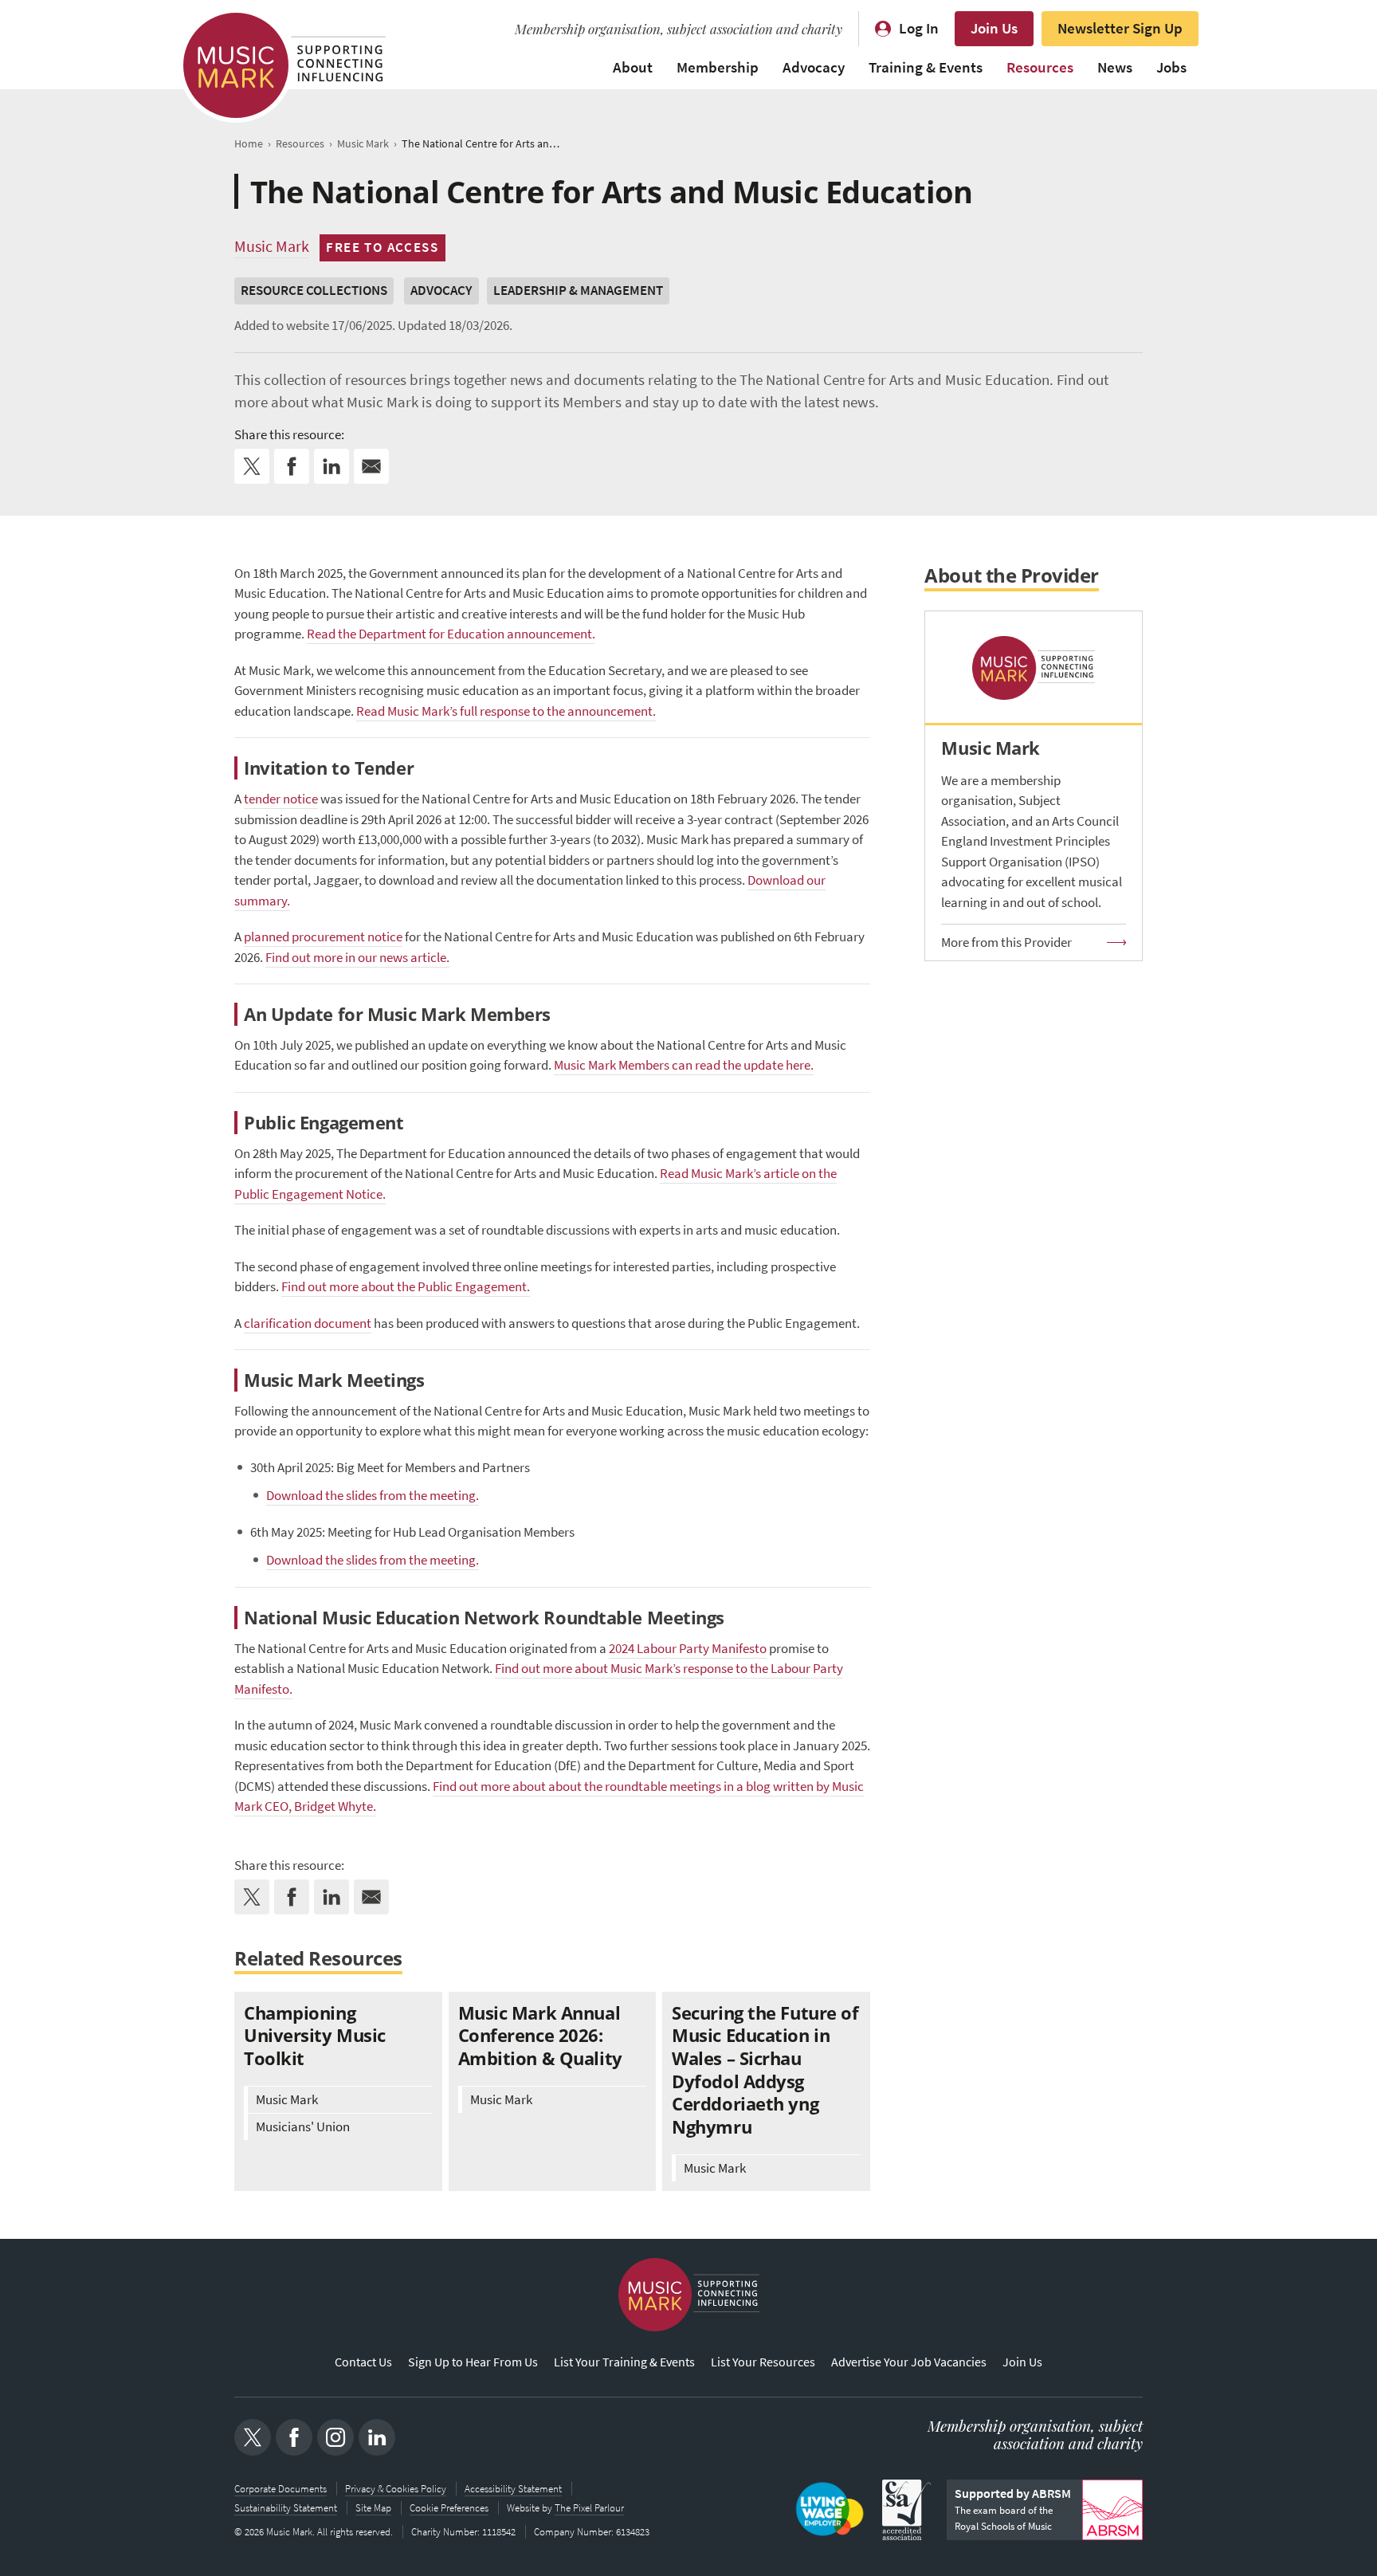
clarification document (308, 1323)
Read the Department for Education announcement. (451, 634)
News (1115, 67)
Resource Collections (314, 291)
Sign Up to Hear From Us (473, 2362)
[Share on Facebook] (292, 466)
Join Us (994, 28)
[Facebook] (294, 2437)
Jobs (1171, 67)
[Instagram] (335, 2437)
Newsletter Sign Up (1120, 28)
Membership (718, 67)
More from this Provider (1006, 942)
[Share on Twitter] (252, 466)
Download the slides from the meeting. (373, 1496)
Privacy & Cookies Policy (396, 2489)
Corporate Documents (280, 2489)
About (633, 67)
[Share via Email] (371, 466)
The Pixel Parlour (589, 2508)
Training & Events (926, 67)
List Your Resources (763, 2362)
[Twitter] (253, 2437)
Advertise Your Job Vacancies (909, 2362)
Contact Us (363, 2362)
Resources (1040, 67)
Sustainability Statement (286, 2508)
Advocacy (814, 67)
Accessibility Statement (513, 2489)
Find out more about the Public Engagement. (406, 1287)
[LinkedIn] (377, 2437)
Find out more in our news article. (357, 958)
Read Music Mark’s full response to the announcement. (506, 711)
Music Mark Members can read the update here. (684, 1065)
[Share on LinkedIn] (331, 466)
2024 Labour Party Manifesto (688, 1649)
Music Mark (272, 246)
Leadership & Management (578, 291)
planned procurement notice (323, 937)
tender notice (281, 799)
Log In (919, 28)
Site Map (373, 2508)
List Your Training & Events (624, 2362)
